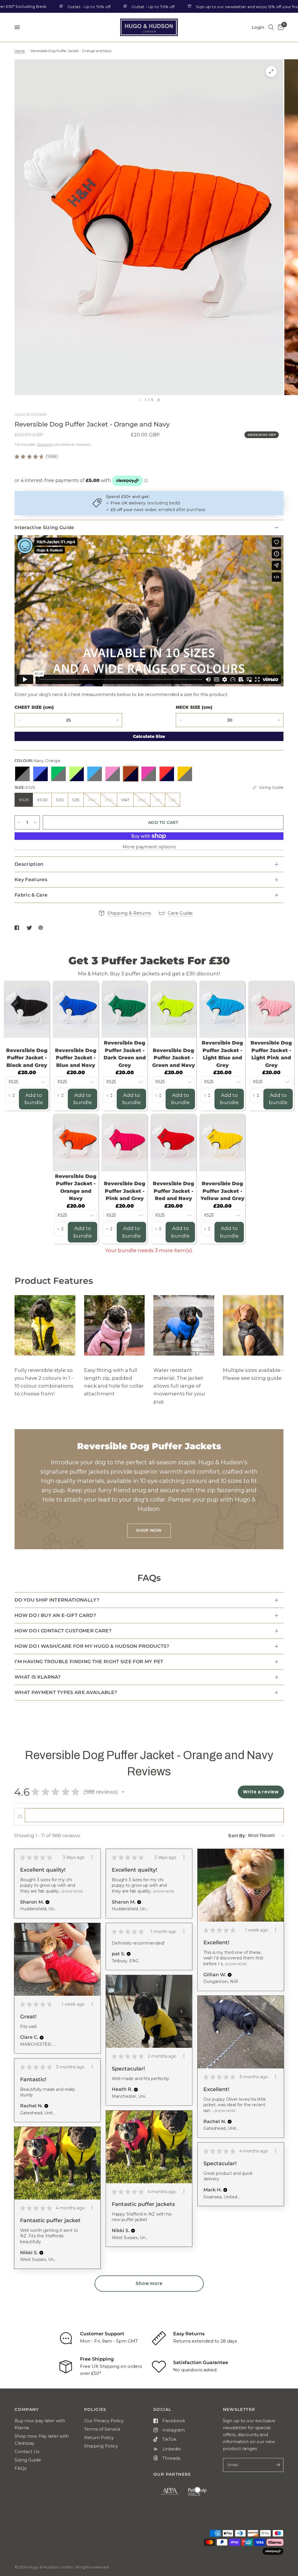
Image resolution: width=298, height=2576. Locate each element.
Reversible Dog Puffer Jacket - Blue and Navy (76, 1058)
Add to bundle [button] (34, 1099)
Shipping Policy (101, 2446)
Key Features (31, 880)
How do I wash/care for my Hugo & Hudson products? (92, 1646)
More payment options (149, 847)
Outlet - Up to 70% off (36, 7)
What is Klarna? (38, 1677)
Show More (72, 1891)
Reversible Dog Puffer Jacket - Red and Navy (173, 1191)
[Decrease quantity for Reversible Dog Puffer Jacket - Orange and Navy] (19, 720)
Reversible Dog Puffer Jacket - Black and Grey (27, 1058)
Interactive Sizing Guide (44, 527)
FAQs (21, 2468)
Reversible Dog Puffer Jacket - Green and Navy (174, 1058)
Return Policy (99, 2437)
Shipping (45, 444)
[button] (123, 1792)
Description (29, 864)
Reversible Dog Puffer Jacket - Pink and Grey (125, 1191)
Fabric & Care (31, 895)
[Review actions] (92, 1857)
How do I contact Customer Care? (63, 1631)
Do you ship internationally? (57, 1600)
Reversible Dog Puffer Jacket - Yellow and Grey (222, 1191)
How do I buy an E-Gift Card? (55, 1615)
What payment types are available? (66, 1692)
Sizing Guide (28, 2460)
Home (20, 51)
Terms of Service (102, 2429)
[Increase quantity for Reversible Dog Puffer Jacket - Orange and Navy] (35, 822)
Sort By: (237, 1836)
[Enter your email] (278, 2465)
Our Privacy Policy (104, 2421)
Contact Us (27, 2451)
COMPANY (27, 2409)
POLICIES (95, 2409)
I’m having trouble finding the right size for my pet (89, 1662)
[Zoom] (271, 72)
